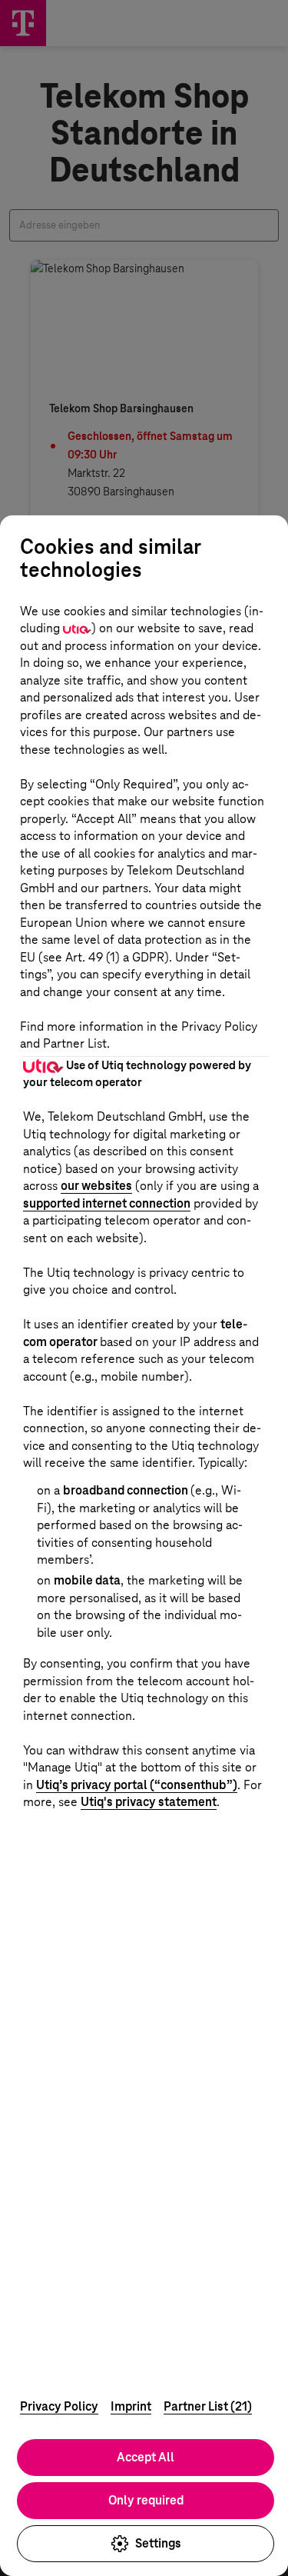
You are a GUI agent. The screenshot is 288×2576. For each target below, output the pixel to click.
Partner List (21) (208, 2406)
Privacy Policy (59, 2406)
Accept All (146, 2457)
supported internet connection (107, 1203)
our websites (96, 1186)
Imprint (131, 2406)
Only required (146, 2500)
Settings (158, 2543)
